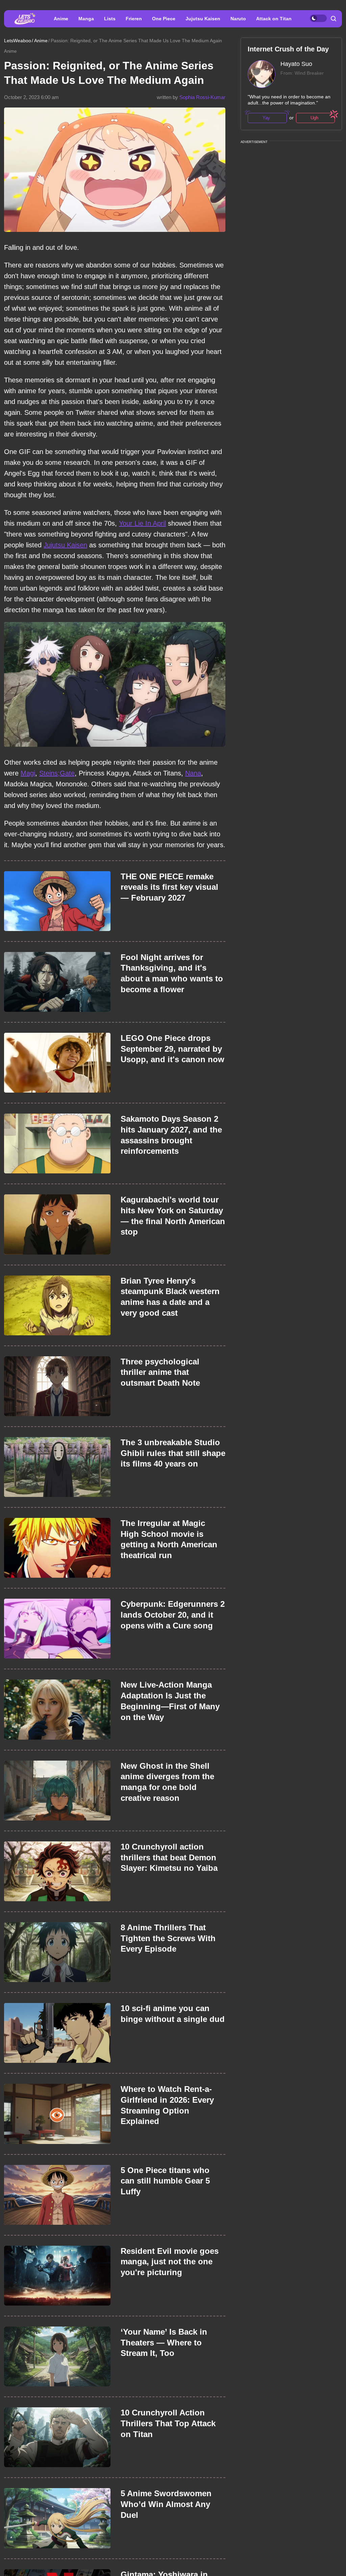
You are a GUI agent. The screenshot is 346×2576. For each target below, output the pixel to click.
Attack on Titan (274, 19)
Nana (193, 773)
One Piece (164, 19)
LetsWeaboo (18, 41)
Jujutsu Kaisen (203, 19)
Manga (86, 19)
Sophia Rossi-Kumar (202, 97)
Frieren (134, 19)
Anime (61, 19)
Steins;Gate (57, 773)
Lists (110, 19)
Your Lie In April (142, 523)
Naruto (238, 19)
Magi (28, 773)
